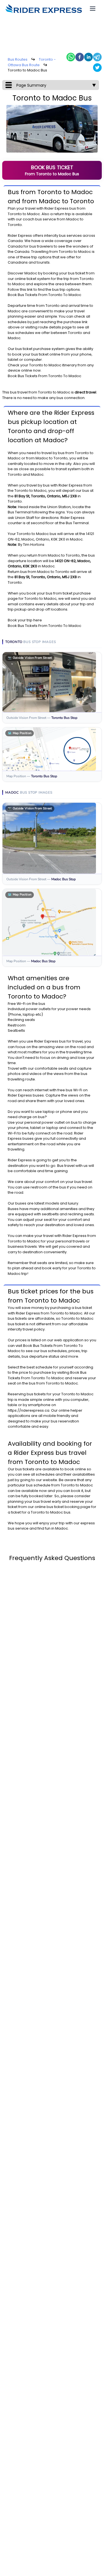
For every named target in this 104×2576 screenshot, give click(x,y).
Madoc (34, 214)
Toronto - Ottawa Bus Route (32, 62)
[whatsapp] (71, 57)
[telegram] (97, 57)
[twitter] (97, 68)
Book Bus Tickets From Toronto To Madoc (45, 295)
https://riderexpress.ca (29, 1410)
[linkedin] (88, 57)
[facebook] (80, 57)
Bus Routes (18, 59)
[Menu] (93, 9)
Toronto (15, 214)
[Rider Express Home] (44, 9)
